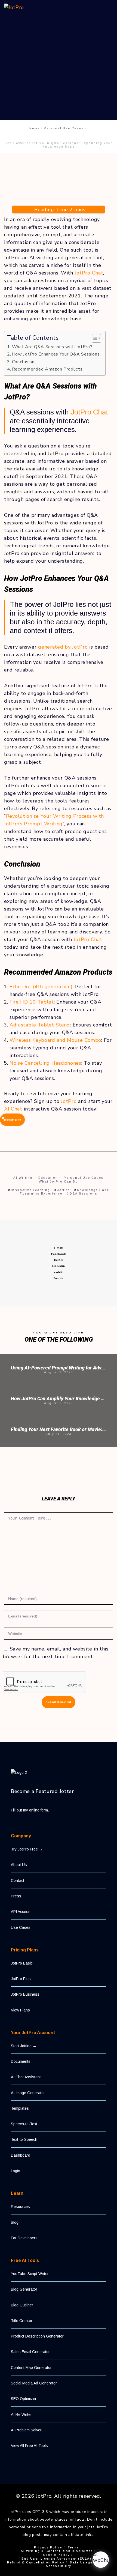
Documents (21, 2061)
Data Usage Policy (88, 2562)
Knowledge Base (93, 1190)
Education (48, 1178)
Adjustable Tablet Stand (40, 1025)
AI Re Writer (21, 2414)
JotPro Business (25, 1994)
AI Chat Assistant (26, 2077)
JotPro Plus (21, 1979)
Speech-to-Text (24, 2124)
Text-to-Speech (24, 2139)
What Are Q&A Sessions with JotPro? (52, 347)
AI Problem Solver (26, 2430)
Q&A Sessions (83, 1193)
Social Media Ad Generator (34, 2383)
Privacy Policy (48, 2547)
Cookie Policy (56, 2555)
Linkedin (59, 1266)
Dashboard (21, 2155)
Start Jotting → (24, 2046)
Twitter (59, 1260)
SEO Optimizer (24, 2399)
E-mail (58, 1248)
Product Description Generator (37, 2336)
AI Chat (13, 1109)
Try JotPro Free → (27, 1849)
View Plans (20, 2010)
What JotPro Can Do (59, 1181)
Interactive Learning (30, 1190)
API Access (21, 1912)
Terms (73, 2547)
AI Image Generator (28, 2093)
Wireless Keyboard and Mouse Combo (55, 1040)
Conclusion (23, 362)
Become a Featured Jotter (42, 1791)
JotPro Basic (22, 1963)
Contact (18, 1880)
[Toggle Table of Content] (94, 338)
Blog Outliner (22, 2305)
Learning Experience (42, 1193)
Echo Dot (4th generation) (41, 987)
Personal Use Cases (84, 1178)
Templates (20, 2108)
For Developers (24, 2238)
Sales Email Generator (30, 2352)
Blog (15, 2222)
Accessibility (59, 2566)
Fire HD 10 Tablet (32, 1002)
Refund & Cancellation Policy (36, 2562)
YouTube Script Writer (30, 2274)
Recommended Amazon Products (47, 369)
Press (16, 1896)
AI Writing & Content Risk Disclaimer (57, 2551)
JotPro (69, 1101)
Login (16, 2171)
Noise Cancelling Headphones (45, 1063)
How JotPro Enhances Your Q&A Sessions (56, 354)
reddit (59, 1272)
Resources (20, 2207)
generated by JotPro (63, 647)
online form (39, 1810)
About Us (19, 1865)
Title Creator (22, 2321)
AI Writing (23, 1178)
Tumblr (59, 1278)
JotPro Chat (89, 273)
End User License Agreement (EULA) (56, 2559)
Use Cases (21, 1927)
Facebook (59, 1254)
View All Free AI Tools (29, 2446)
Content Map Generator (31, 2368)
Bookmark (12, 1120)
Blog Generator (24, 2289)
